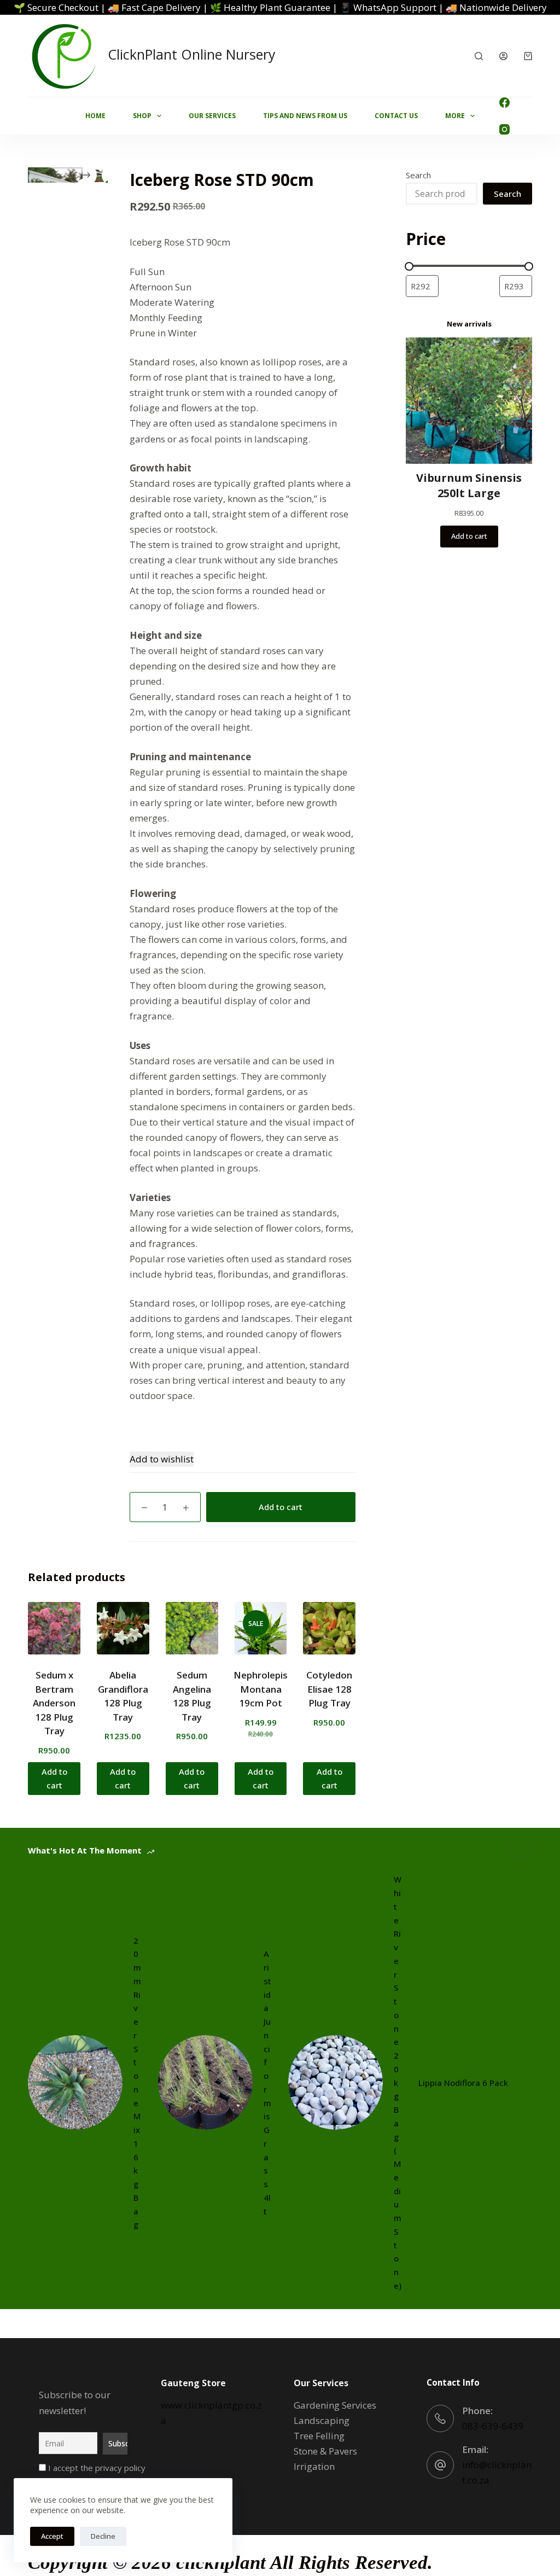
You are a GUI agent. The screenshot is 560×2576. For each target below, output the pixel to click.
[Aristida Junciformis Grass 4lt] (205, 2082)
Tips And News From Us (305, 116)
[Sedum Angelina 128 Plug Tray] (192, 1628)
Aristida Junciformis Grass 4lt (267, 2082)
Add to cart (281, 1507)
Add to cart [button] (54, 1778)
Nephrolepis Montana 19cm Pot (261, 1689)
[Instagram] (504, 129)
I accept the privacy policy (96, 2468)
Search (418, 175)
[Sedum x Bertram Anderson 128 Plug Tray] (54, 1628)
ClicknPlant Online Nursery (192, 54)
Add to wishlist (162, 1459)
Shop (142, 116)
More (455, 116)
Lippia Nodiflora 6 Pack (463, 2083)
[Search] (479, 56)
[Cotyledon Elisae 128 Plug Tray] (329, 1628)
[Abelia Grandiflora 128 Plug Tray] (123, 1628)
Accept (52, 2536)
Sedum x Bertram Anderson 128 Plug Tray (54, 1703)
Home (95, 116)
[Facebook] (504, 103)
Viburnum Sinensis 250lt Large (469, 485)
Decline (103, 2536)
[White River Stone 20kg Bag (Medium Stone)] (336, 2082)
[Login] (503, 56)
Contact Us (396, 116)
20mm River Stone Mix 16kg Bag (137, 2083)
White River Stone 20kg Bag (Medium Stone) (398, 2082)
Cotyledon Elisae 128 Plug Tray (329, 1689)
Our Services (212, 116)
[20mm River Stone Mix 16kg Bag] (75, 2082)
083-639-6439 (493, 2426)
